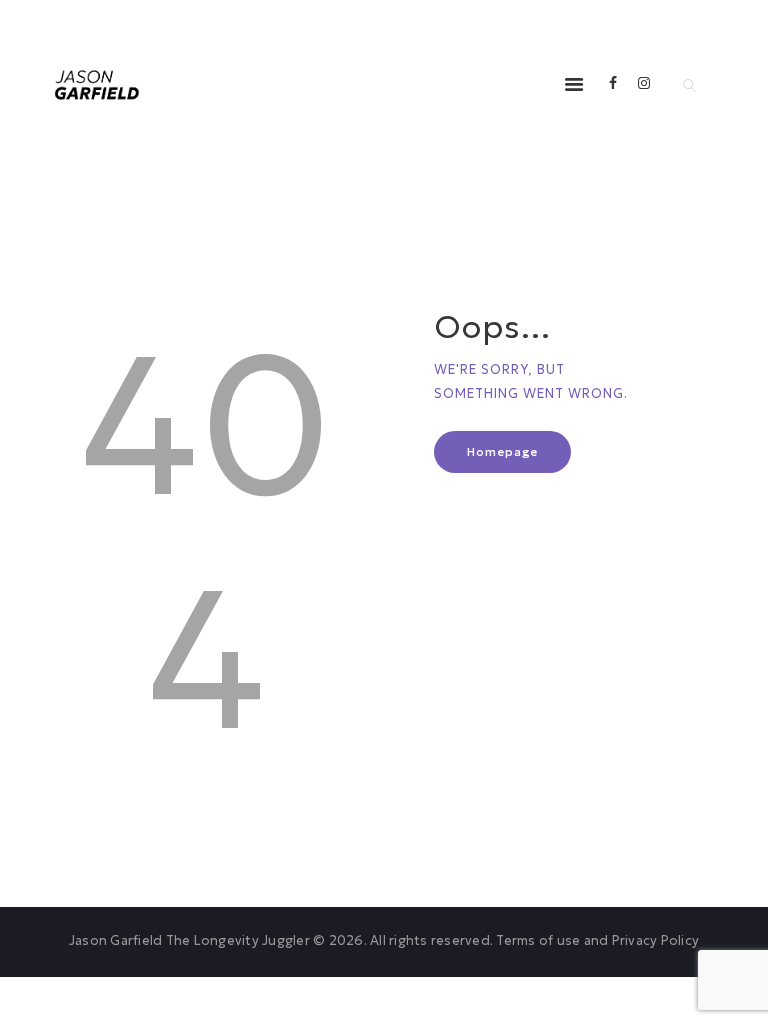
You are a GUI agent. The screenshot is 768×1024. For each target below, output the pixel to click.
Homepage (502, 451)
